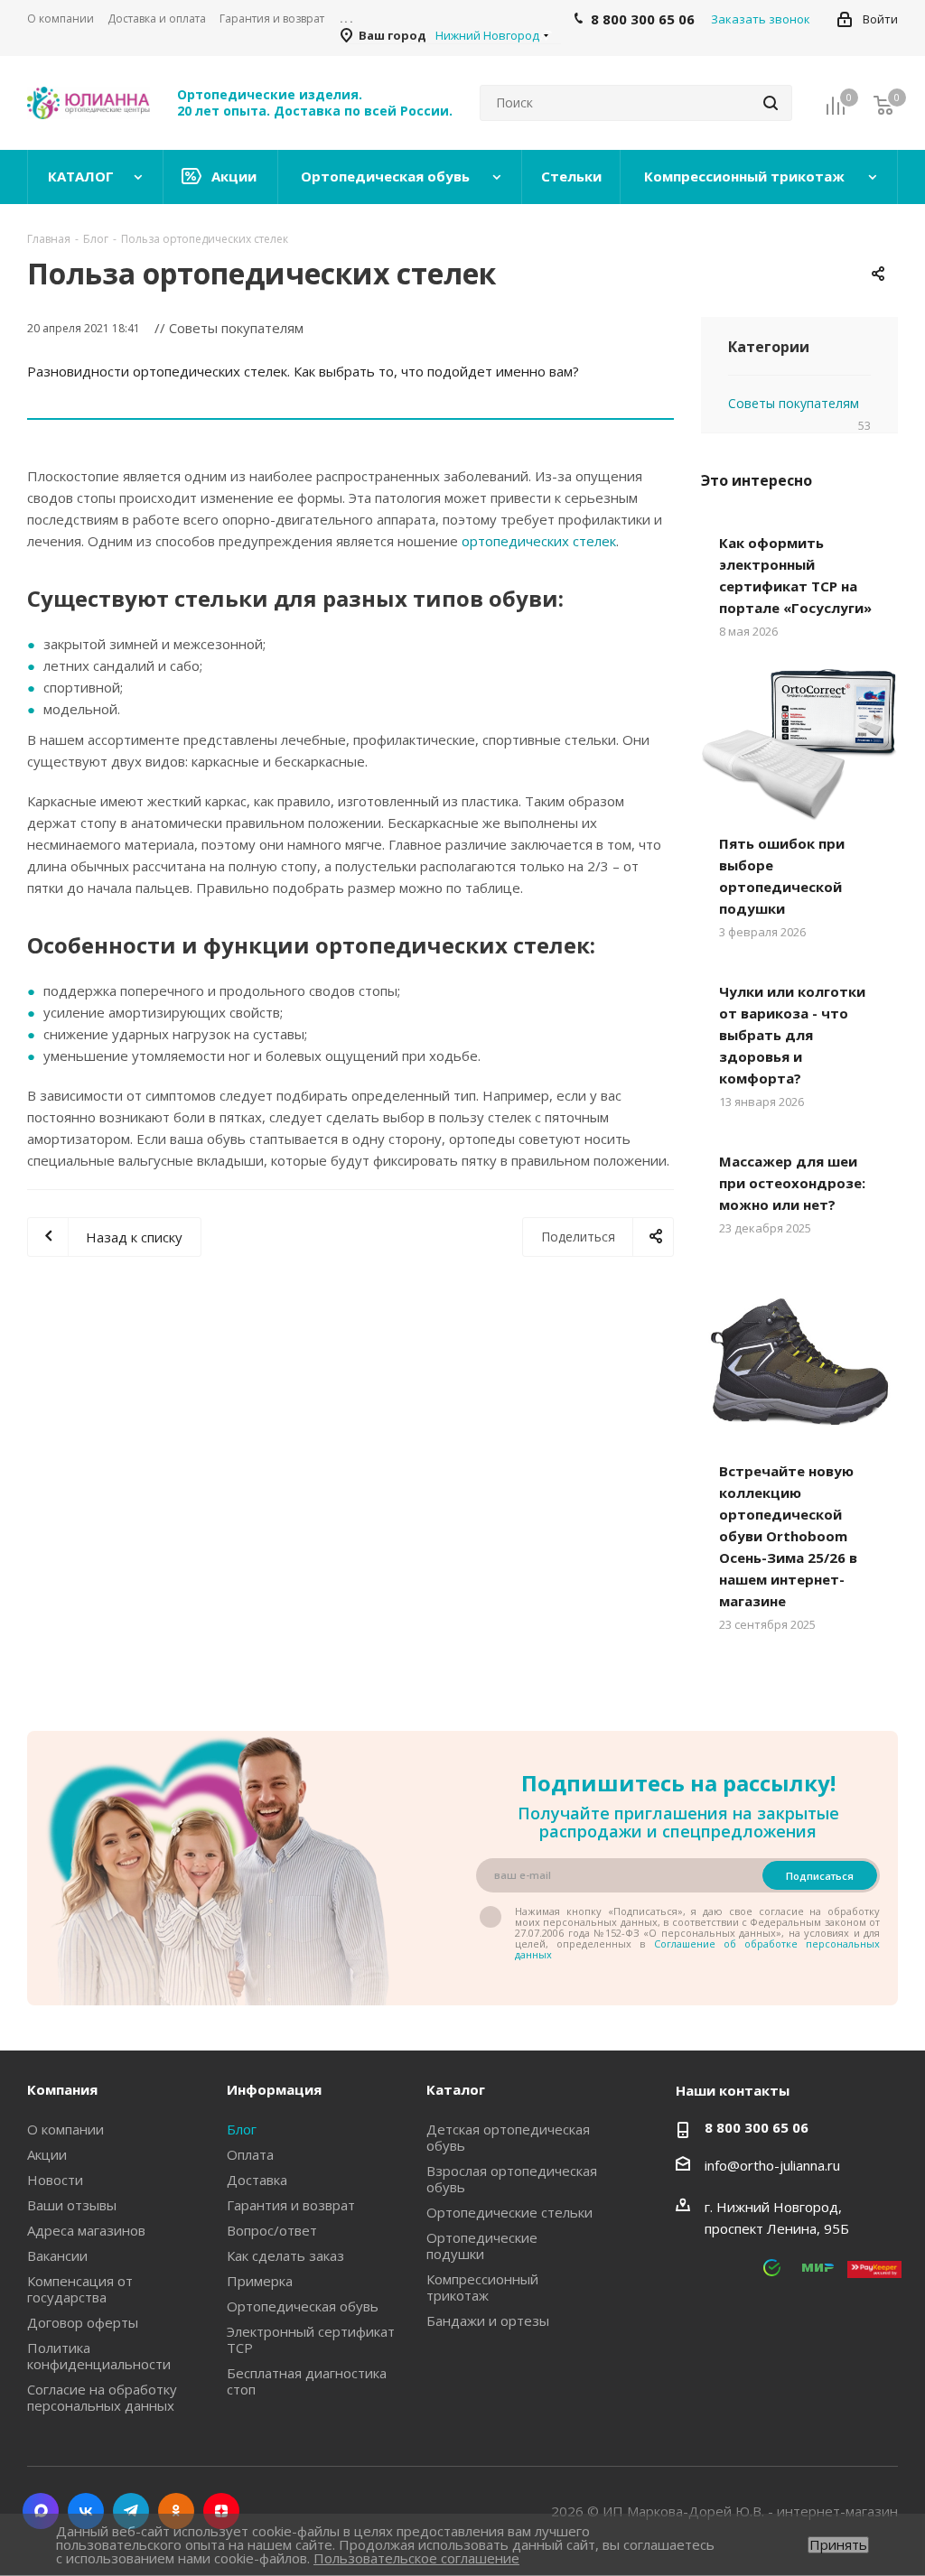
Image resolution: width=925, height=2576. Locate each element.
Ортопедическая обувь (303, 2306)
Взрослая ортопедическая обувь (512, 2179)
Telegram (131, 2511)
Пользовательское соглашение (416, 2558)
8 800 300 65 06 (757, 2127)
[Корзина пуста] (883, 104)
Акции (47, 2154)
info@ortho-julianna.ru (772, 2165)
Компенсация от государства (80, 2289)
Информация (274, 2089)
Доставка (257, 2180)
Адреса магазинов (86, 2230)
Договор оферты (83, 2322)
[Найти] (771, 103)
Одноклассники (176, 2511)
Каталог (456, 2089)
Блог (242, 2129)
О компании (65, 2129)
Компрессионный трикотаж (482, 2287)
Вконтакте (86, 2511)
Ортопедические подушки (482, 2246)
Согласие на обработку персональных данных (102, 2397)
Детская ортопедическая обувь (508, 2137)
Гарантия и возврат (291, 2205)
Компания (62, 2089)
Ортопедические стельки (509, 2212)
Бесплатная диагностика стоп (307, 2381)
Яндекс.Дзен (221, 2511)
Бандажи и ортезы (488, 2320)
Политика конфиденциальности (99, 2356)
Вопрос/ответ (272, 2230)
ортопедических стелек (539, 541)
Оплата (250, 2154)
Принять (838, 2545)
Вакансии (57, 2255)
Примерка (260, 2281)
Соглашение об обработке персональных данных (697, 1949)
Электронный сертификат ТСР (311, 2339)
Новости (55, 2180)
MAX (41, 2511)
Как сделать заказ (285, 2255)
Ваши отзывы (72, 2205)
